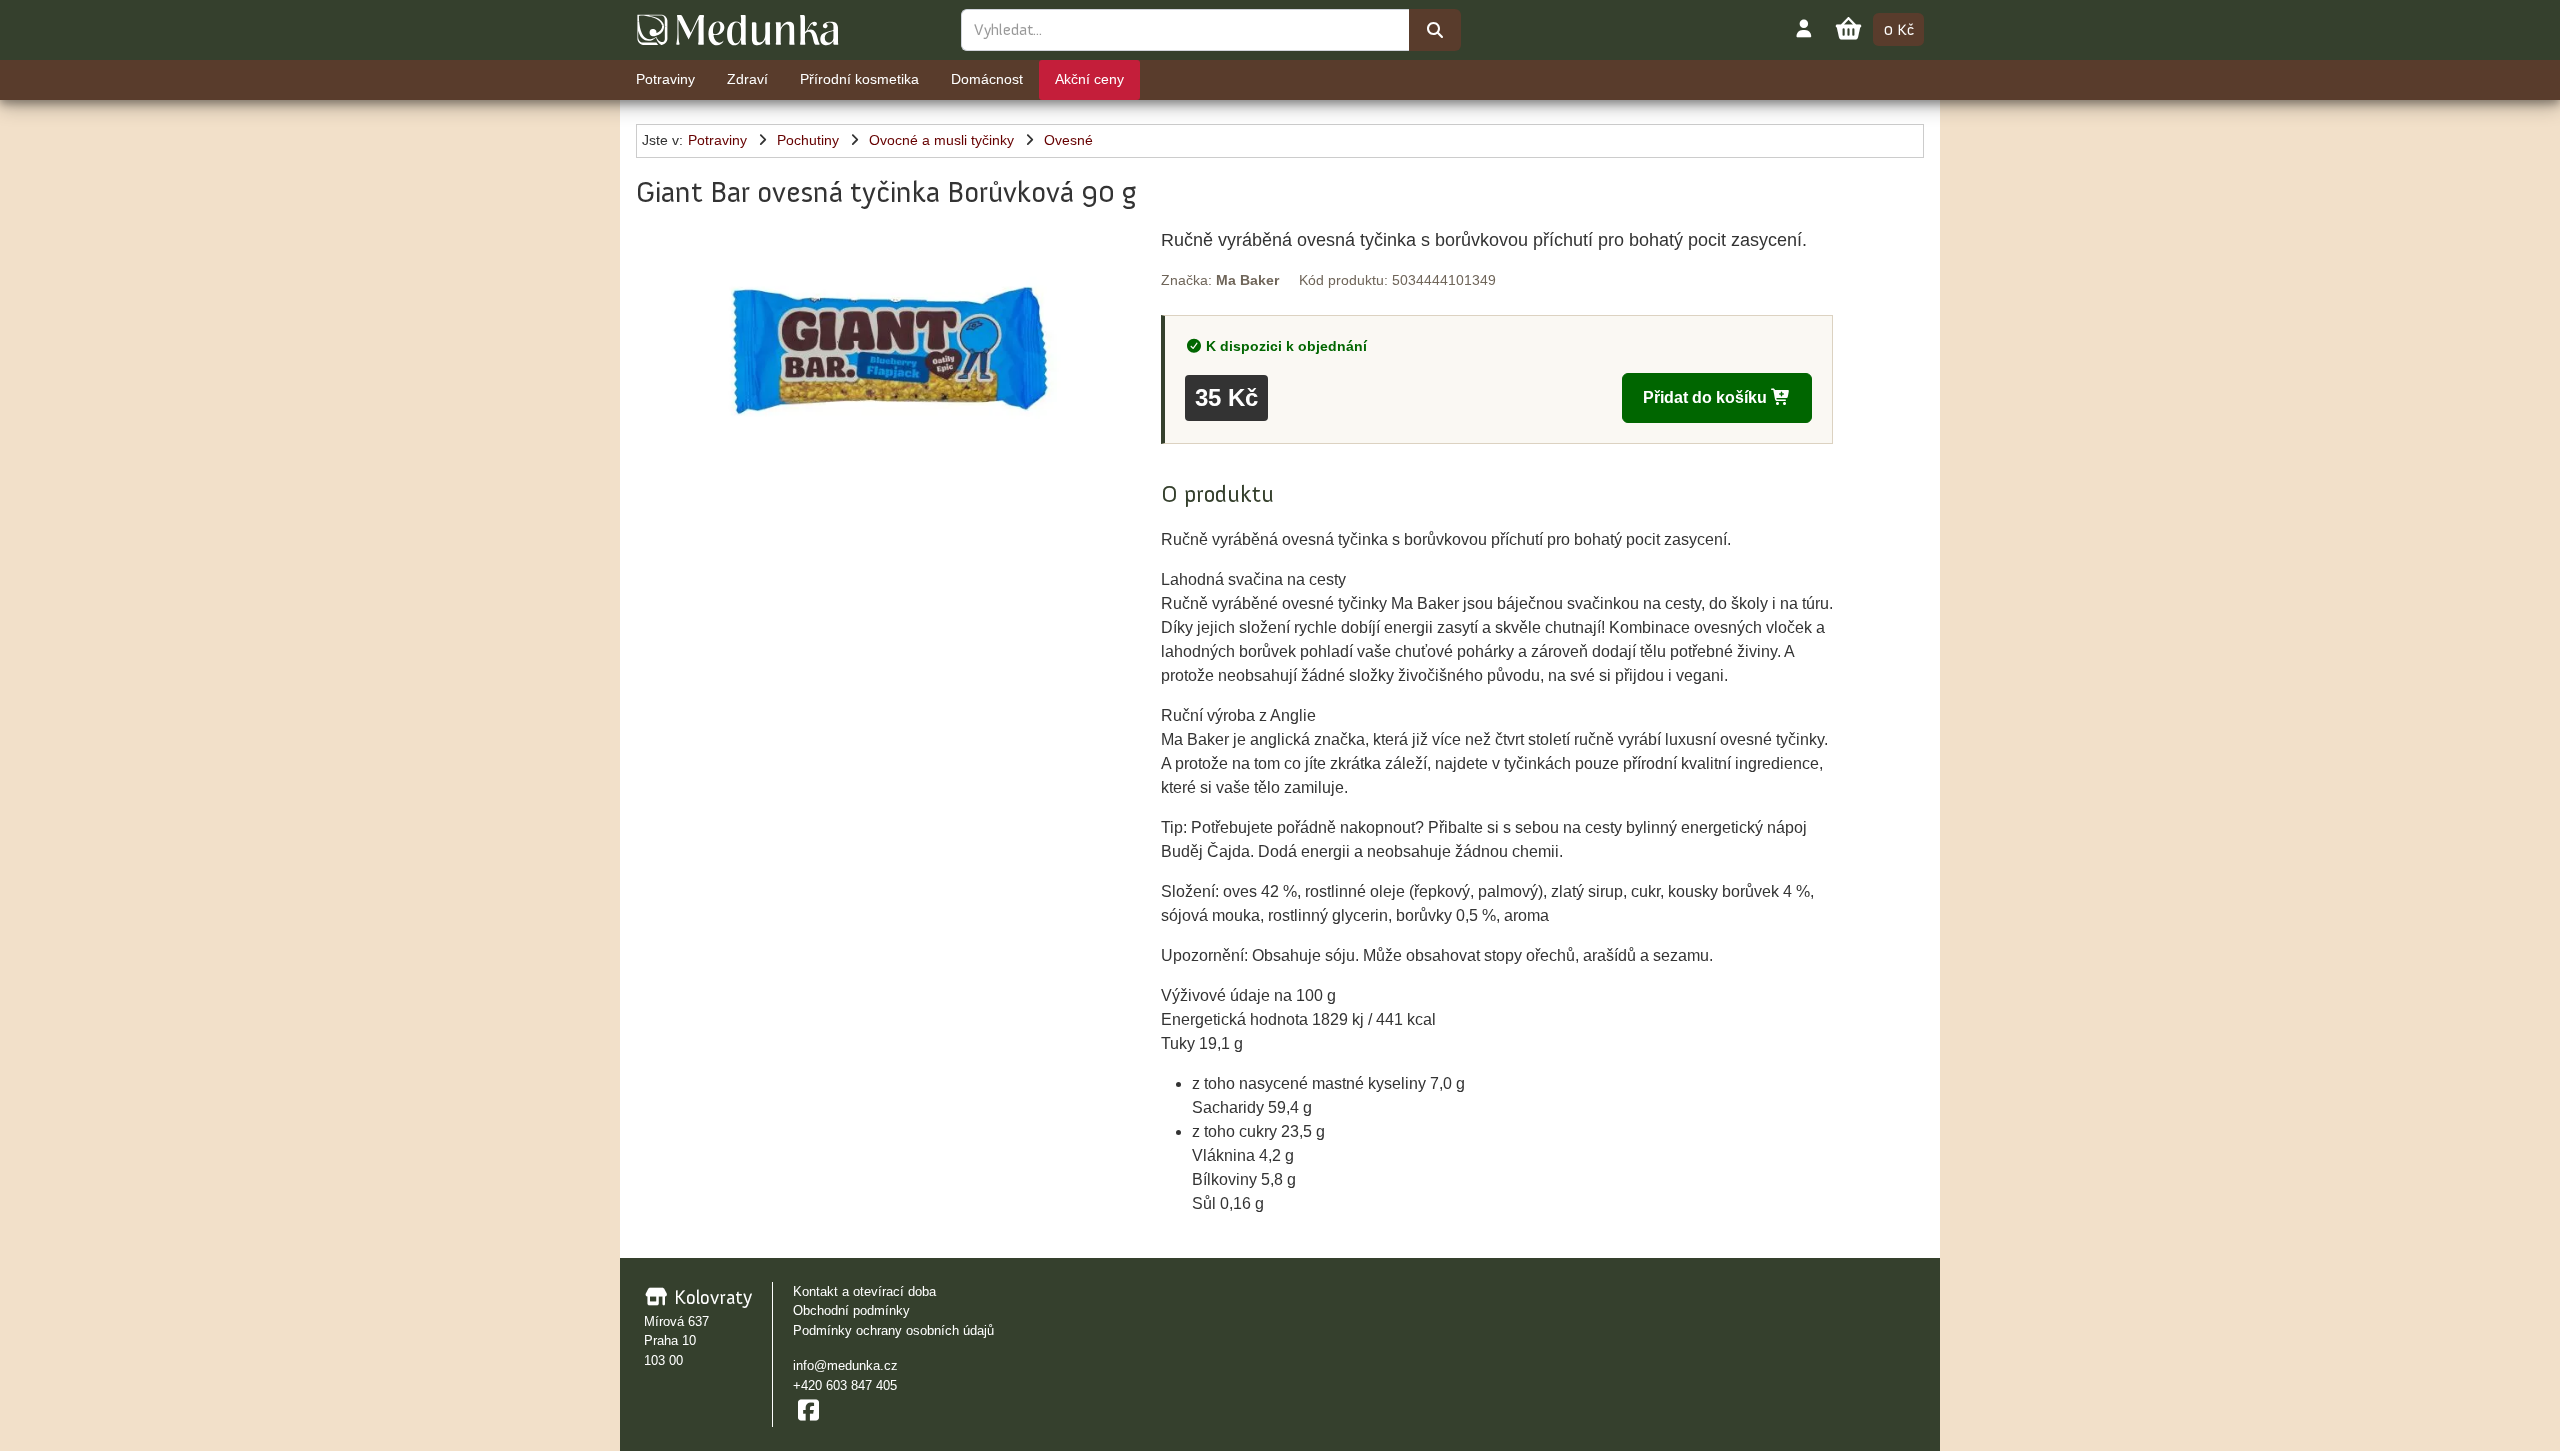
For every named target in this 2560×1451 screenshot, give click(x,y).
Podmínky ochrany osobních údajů (893, 1330)
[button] (890, 338)
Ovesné (1068, 140)
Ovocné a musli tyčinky (941, 140)
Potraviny (717, 140)
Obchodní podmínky (851, 1310)
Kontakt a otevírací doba (864, 1291)
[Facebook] (808, 1410)
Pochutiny (808, 140)
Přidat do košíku (1707, 397)
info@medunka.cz (845, 1365)
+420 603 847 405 (845, 1385)
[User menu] (1804, 28)
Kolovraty (710, 1297)
